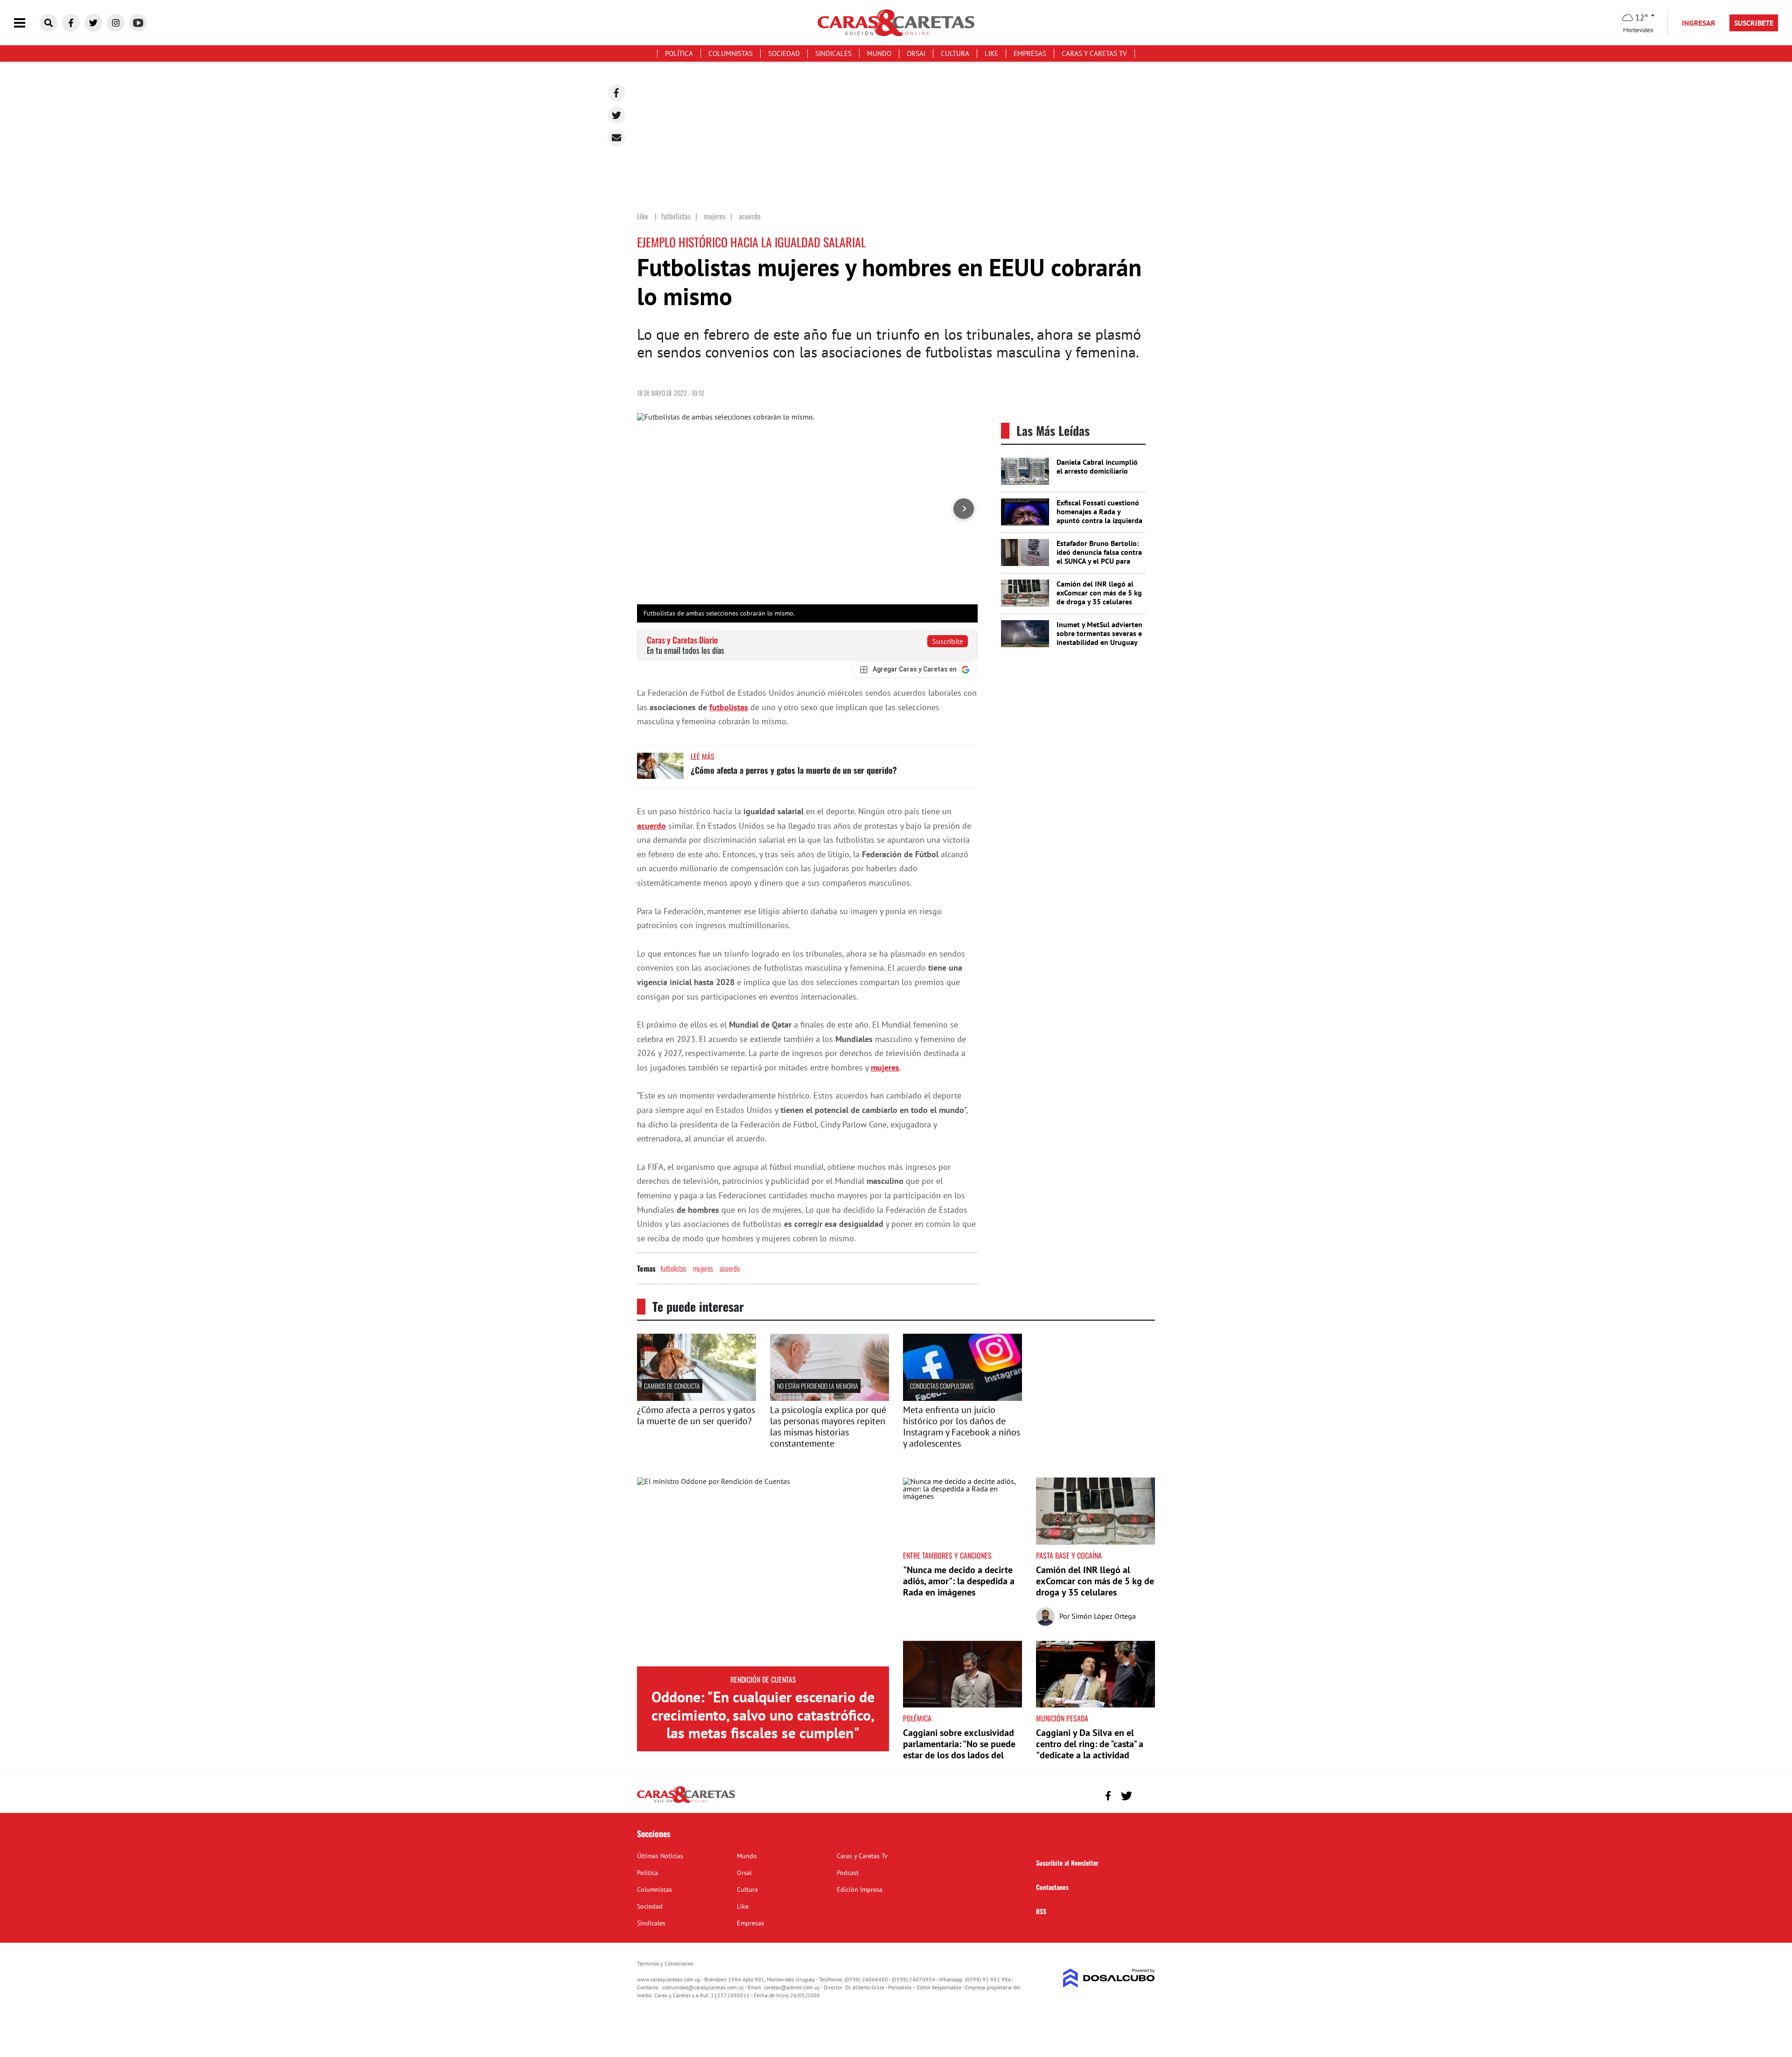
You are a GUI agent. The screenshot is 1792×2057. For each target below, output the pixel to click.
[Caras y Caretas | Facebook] (71, 23)
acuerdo (651, 826)
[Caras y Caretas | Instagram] (116, 23)
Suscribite (948, 641)
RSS (1041, 1911)
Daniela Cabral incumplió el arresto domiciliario (1097, 466)
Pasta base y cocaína (1069, 1555)
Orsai (916, 53)
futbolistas (729, 707)
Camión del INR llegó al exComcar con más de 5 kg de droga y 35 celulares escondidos (1099, 597)
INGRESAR (1699, 23)
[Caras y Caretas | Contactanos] (1144, 1795)
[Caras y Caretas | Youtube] (138, 23)
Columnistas (731, 53)
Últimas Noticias (660, 1856)
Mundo (879, 53)
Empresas (1030, 53)
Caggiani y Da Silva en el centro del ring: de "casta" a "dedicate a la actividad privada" (1090, 1749)
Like (991, 53)
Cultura (955, 53)
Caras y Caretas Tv (1094, 53)
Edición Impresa (860, 1889)
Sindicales (833, 53)
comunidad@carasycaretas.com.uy (703, 1987)
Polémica (917, 1718)
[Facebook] (616, 93)
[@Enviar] (616, 138)
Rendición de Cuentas (763, 1679)
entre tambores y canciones (947, 1555)
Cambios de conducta (672, 1386)
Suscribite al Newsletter (1067, 1863)
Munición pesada (1062, 1718)
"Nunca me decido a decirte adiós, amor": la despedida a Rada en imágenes (959, 1581)
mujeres (885, 1067)
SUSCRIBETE (1754, 23)
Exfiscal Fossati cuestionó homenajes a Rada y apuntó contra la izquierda (1099, 511)
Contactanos (1052, 1887)
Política (679, 53)
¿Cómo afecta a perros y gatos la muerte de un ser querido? (794, 770)
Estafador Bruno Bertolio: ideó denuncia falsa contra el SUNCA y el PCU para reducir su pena (1099, 557)
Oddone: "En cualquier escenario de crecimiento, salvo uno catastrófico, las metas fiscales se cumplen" (763, 1715)
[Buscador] (49, 23)
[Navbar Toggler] (27, 23)
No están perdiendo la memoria (818, 1386)
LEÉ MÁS (703, 756)
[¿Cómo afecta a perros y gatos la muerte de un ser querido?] (660, 770)
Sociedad (784, 53)
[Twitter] (616, 115)
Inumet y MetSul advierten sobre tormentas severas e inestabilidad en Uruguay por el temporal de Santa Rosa (1099, 642)
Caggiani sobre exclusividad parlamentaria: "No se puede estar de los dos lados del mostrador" (959, 1749)
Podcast (848, 1873)
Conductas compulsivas (941, 1386)
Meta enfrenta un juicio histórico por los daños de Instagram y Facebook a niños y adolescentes (962, 1427)
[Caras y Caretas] (686, 1802)
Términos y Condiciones (665, 1963)
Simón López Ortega (1104, 1616)
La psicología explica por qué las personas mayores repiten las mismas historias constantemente (828, 1427)
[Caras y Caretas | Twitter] (93, 23)
